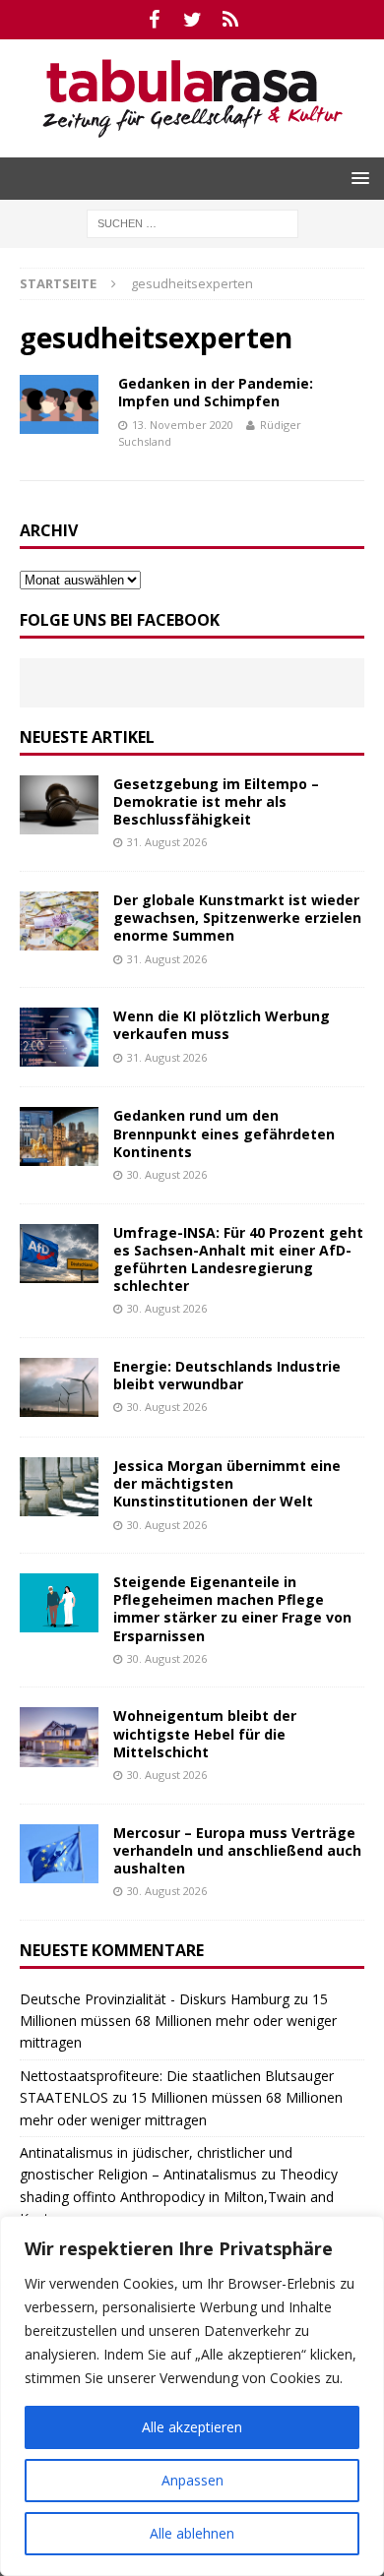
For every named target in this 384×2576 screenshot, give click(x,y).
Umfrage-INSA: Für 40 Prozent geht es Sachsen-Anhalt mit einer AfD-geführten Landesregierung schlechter (238, 1259)
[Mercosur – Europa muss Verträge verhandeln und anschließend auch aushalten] (59, 1854)
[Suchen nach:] (192, 222)
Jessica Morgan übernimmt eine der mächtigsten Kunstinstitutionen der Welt (227, 1483)
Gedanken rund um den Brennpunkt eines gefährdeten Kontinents (224, 1133)
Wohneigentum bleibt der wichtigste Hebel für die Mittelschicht (205, 1733)
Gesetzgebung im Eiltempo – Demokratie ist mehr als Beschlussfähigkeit (216, 801)
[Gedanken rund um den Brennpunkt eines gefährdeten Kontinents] (59, 1136)
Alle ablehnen (192, 2533)
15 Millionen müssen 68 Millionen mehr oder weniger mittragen (178, 2021)
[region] (192, 2396)
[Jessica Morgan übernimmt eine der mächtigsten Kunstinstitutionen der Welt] (59, 1487)
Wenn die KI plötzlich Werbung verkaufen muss (222, 1025)
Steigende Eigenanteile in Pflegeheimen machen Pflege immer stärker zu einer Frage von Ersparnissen (232, 1609)
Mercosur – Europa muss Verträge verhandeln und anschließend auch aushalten (237, 1850)
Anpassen (192, 2480)
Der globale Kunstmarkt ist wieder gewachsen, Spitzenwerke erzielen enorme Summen (237, 918)
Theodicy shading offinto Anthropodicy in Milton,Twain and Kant (179, 2196)
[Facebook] (154, 20)
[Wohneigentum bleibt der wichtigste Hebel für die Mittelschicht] (59, 1737)
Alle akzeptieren (192, 2427)
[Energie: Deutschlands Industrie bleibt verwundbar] (59, 1387)
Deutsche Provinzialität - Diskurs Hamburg (155, 1999)
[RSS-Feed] (231, 20)
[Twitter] (192, 20)
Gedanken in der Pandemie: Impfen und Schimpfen (216, 392)
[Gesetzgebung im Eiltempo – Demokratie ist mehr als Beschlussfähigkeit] (59, 805)
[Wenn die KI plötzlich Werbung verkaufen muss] (59, 1037)
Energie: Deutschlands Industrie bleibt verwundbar (227, 1375)
